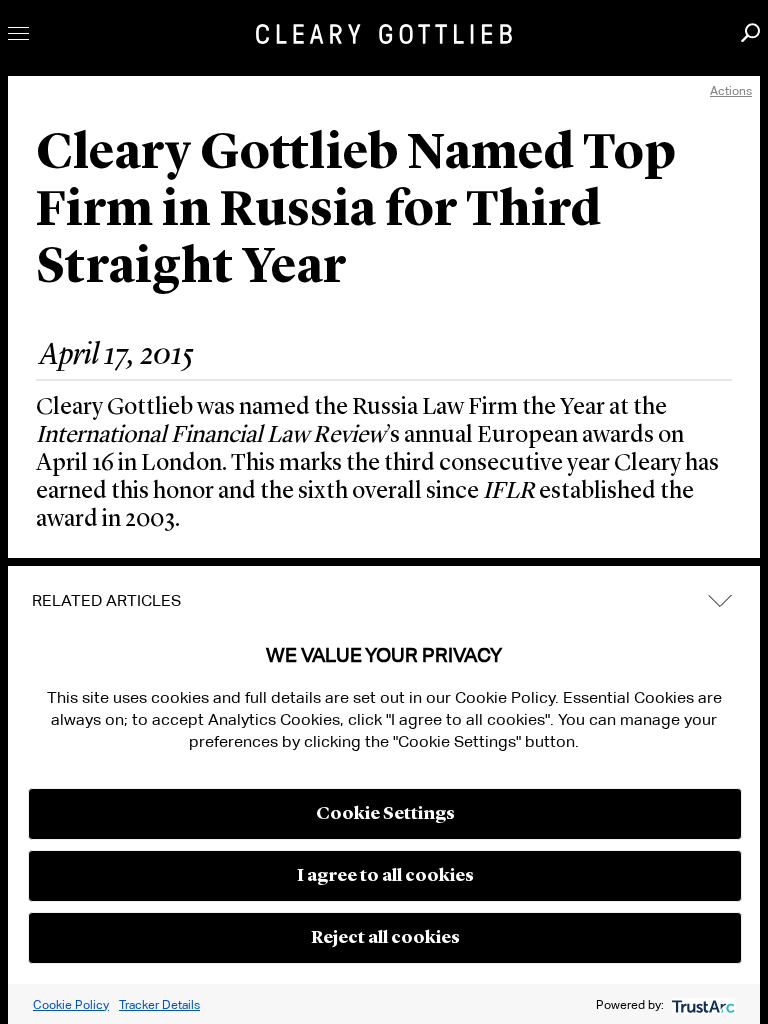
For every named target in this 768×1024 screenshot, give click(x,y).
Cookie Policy (71, 1004)
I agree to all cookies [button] (385, 876)
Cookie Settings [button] (385, 814)
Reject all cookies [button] (385, 938)
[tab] (384, 601)
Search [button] (750, 32)
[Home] (384, 34)
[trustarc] (701, 1004)
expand (720, 601)
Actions (731, 90)
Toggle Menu (18, 33)
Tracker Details (159, 1004)
